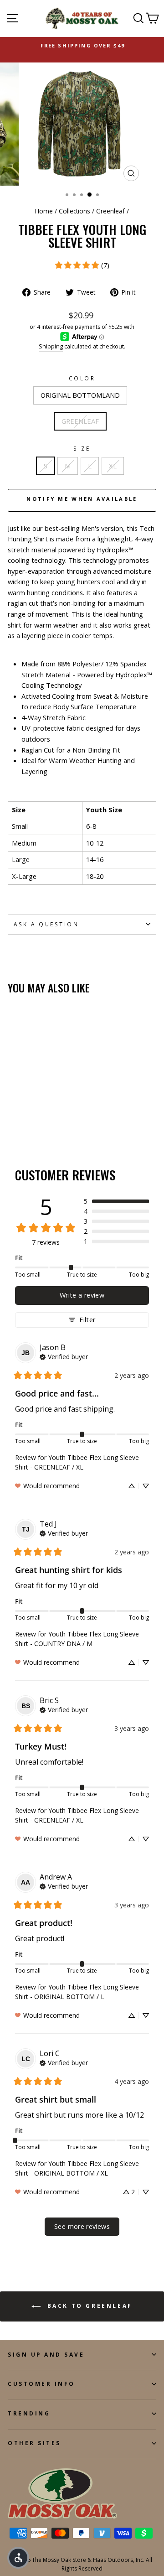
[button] (116, 1201)
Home (44, 211)
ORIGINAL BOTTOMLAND (80, 395)
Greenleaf (110, 211)
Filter (87, 1320)
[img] (64, 1356)
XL (113, 466)
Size (82, 448)
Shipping (51, 346)
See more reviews (82, 2226)
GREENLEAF (80, 421)
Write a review (82, 1295)
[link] (82, 265)
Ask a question (46, 924)
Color (82, 378)
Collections (74, 211)
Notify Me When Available (82, 499)
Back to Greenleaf (88, 2306)
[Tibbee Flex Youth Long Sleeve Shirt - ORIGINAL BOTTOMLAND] (13, 1122)
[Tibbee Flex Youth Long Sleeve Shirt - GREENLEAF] (23, 1122)
